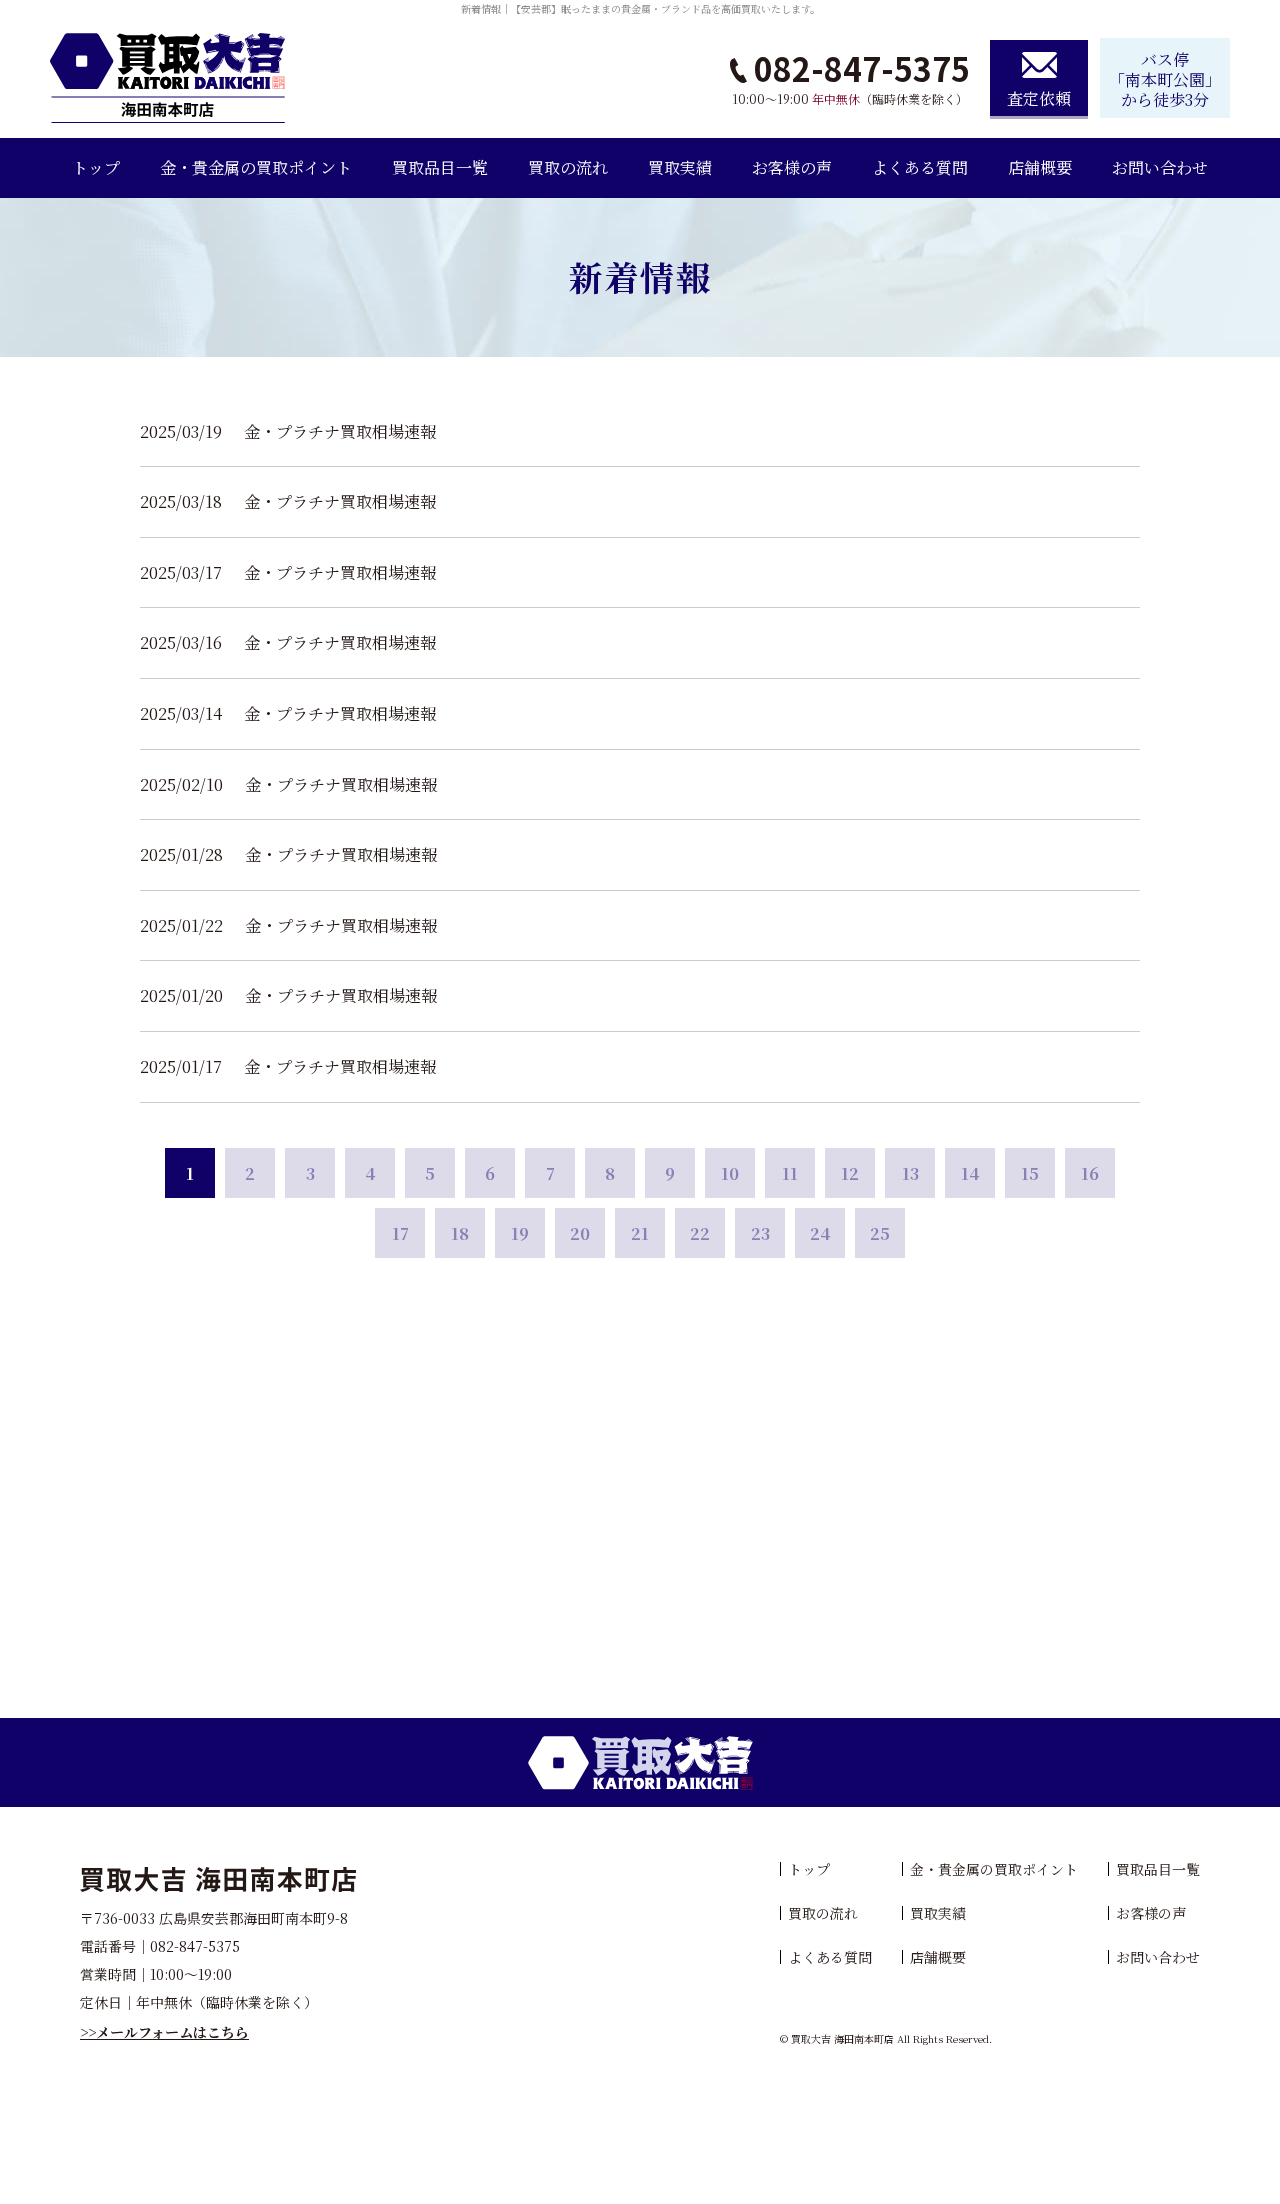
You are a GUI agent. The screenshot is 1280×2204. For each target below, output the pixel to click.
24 (820, 1233)
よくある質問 (920, 167)
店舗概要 (1040, 167)
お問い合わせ (1160, 167)
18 (460, 1233)
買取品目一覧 (440, 167)
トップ (96, 167)
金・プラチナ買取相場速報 (340, 431)
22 (700, 1233)
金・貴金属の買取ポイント (256, 167)
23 (760, 1233)
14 (970, 1173)
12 (850, 1173)
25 (880, 1233)
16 (1090, 1173)
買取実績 (680, 167)
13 (910, 1173)
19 (520, 1233)
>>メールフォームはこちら (164, 2032)
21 (640, 1233)
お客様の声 (792, 167)
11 (790, 1173)
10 (730, 1173)
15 (1030, 1173)
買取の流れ (568, 167)
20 (580, 1233)
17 (400, 1233)
